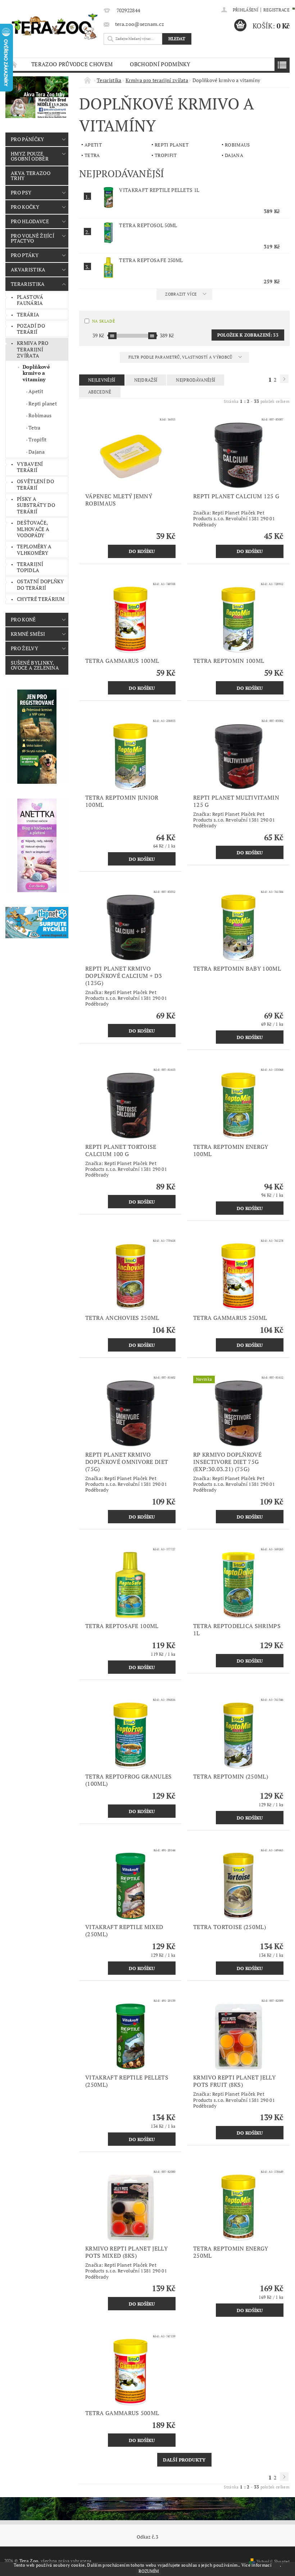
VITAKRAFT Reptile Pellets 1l (159, 190)
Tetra (35, 428)
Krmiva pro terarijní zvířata (33, 349)
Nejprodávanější (196, 380)
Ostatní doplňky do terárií (40, 585)
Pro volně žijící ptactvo (33, 238)
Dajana (37, 452)
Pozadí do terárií (31, 329)
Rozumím (149, 2571)
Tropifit (38, 439)
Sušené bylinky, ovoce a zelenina (35, 665)
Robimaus (40, 415)
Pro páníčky (28, 139)
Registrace (276, 10)
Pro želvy (24, 648)
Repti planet (43, 403)
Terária (28, 314)
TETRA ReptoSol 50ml (148, 225)
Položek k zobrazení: (248, 335)
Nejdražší (146, 380)
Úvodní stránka (14, 64)
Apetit (36, 391)
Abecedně (100, 392)
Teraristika (28, 284)
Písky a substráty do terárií (36, 505)
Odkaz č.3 (147, 2537)
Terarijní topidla (30, 567)
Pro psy (21, 192)
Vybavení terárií (30, 467)
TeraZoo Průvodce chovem (72, 64)
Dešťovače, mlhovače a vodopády (33, 529)
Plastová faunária (30, 300)
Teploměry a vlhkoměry (34, 550)
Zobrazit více (181, 294)
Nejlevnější (102, 380)
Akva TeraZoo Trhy (31, 176)
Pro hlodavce (30, 221)
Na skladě (103, 321)
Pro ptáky (25, 255)
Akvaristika (28, 269)
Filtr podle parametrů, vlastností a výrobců (181, 357)
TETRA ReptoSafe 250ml (151, 260)
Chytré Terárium (41, 599)
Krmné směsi (28, 634)
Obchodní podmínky (160, 64)
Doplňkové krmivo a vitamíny (36, 373)
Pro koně (23, 619)
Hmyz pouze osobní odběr (30, 156)
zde (276, 2565)
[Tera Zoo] (55, 26)
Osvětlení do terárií (35, 484)
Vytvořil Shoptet (273, 2561)
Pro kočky (25, 207)
